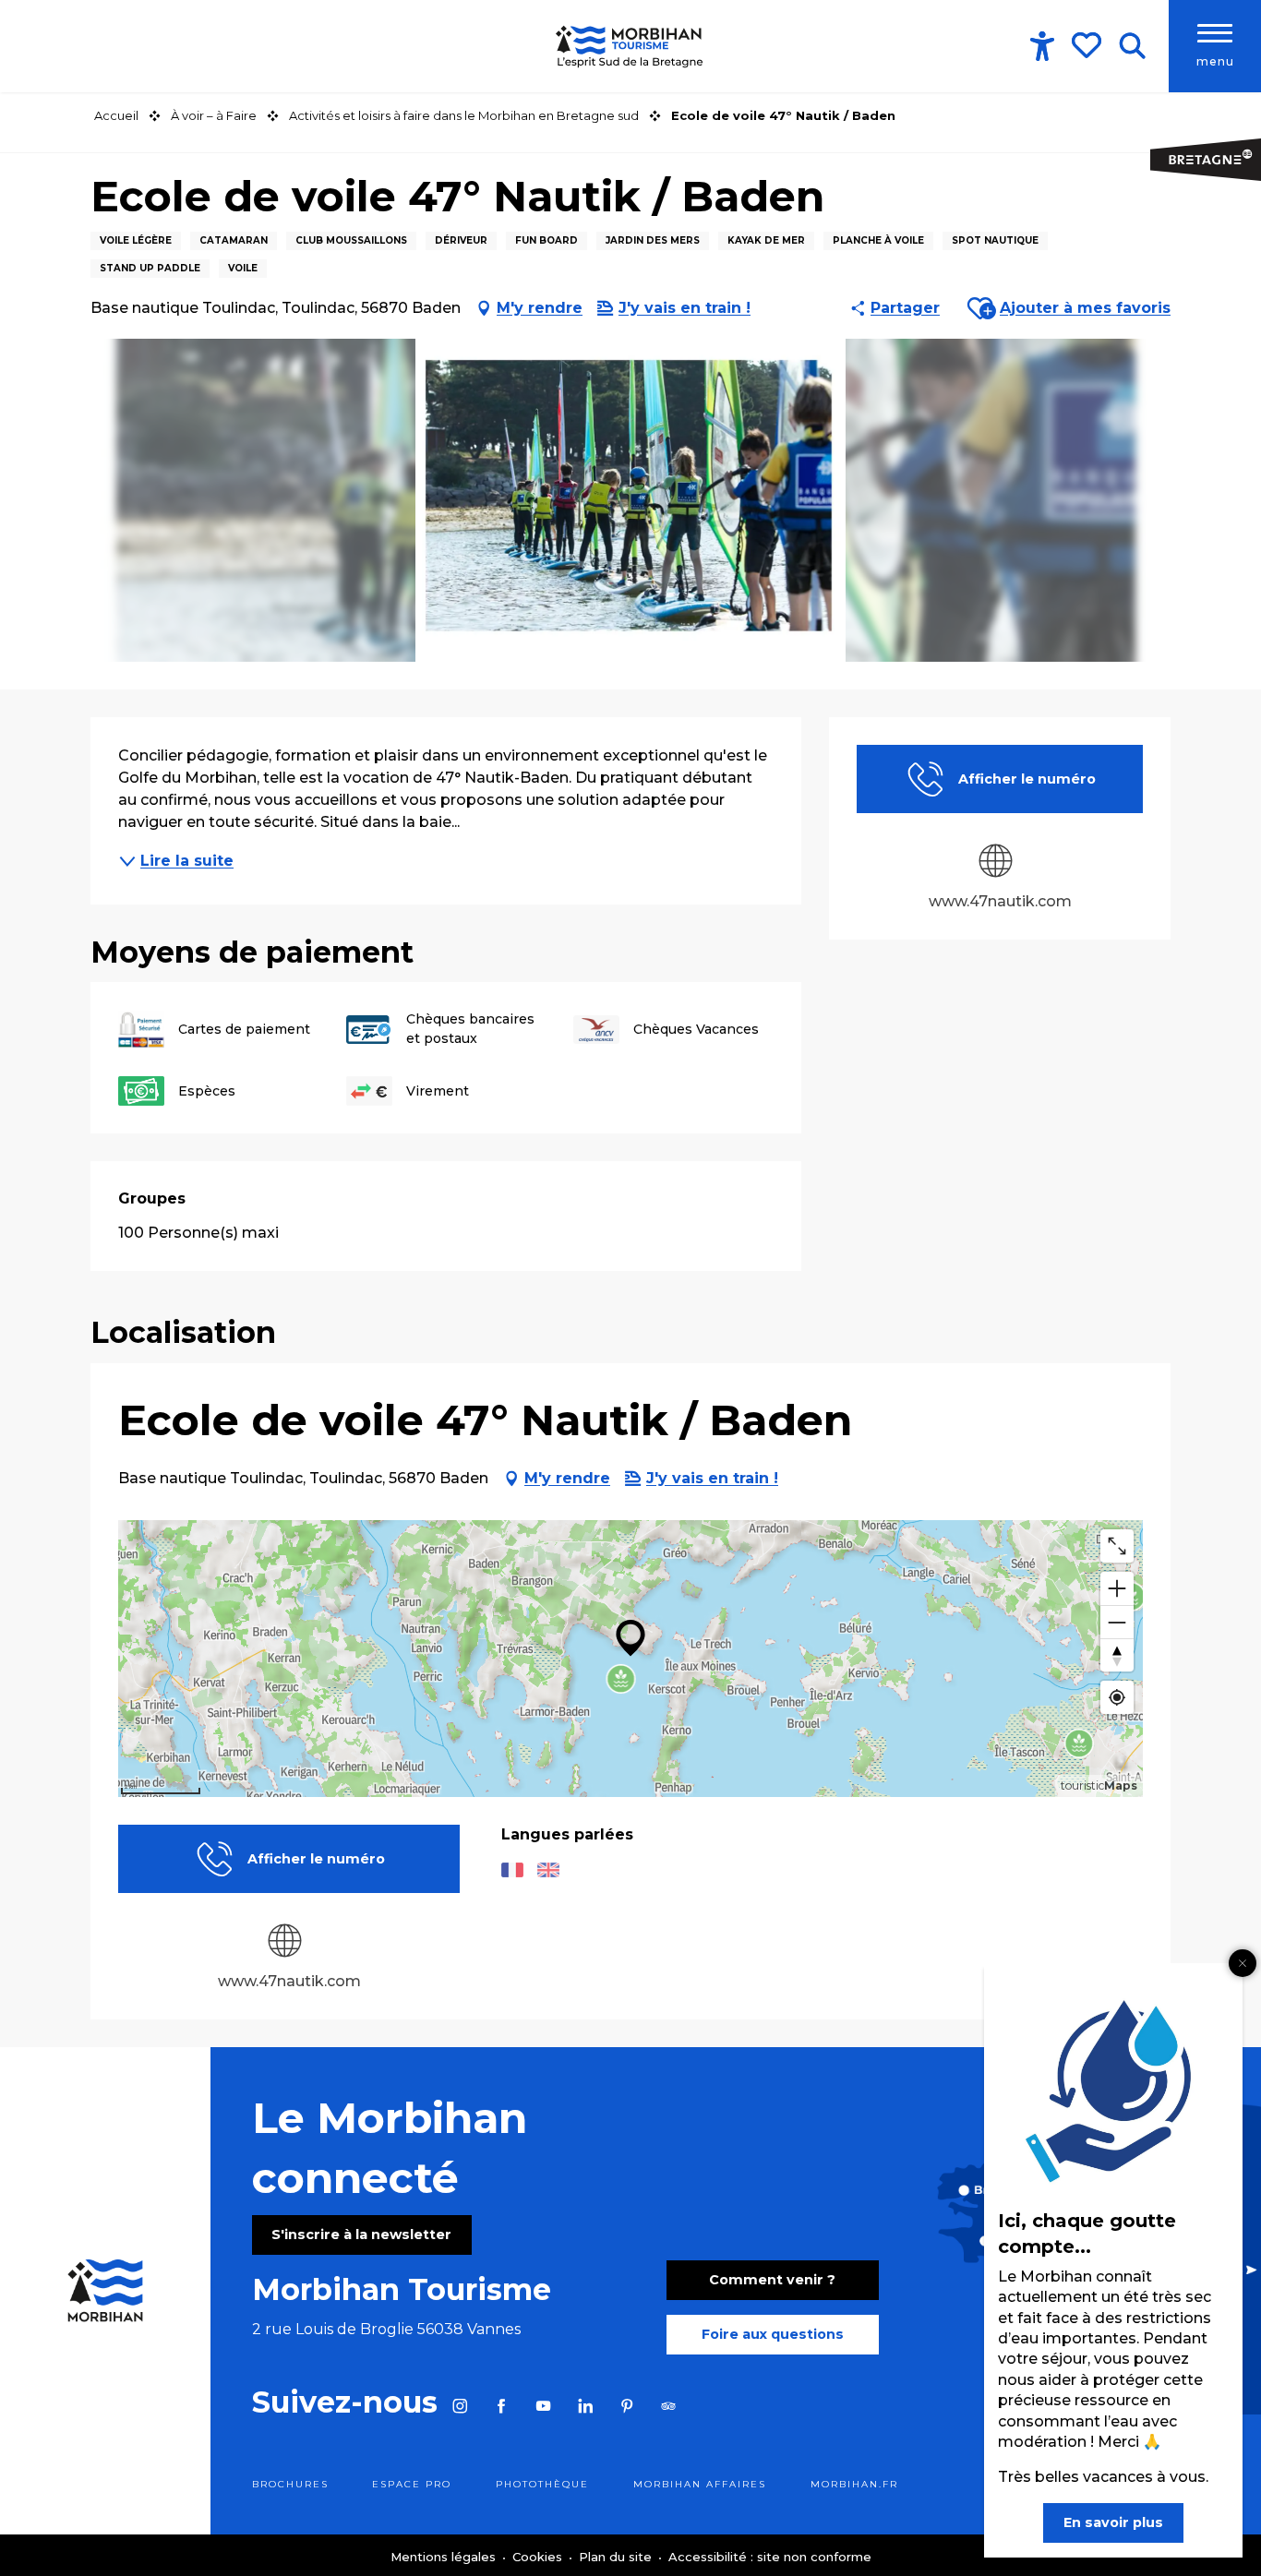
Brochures (290, 2484)
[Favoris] (1088, 45)
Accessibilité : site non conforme (770, 2557)
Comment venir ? (772, 2280)
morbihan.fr (854, 2484)
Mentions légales (445, 2557)
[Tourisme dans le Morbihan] (630, 46)
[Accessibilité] (1042, 46)
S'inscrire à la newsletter (361, 2235)
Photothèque (542, 2484)
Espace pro (412, 2484)
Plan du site (617, 2557)
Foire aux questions (773, 2334)
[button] (1132, 46)
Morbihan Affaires (700, 2484)
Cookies (539, 2557)
